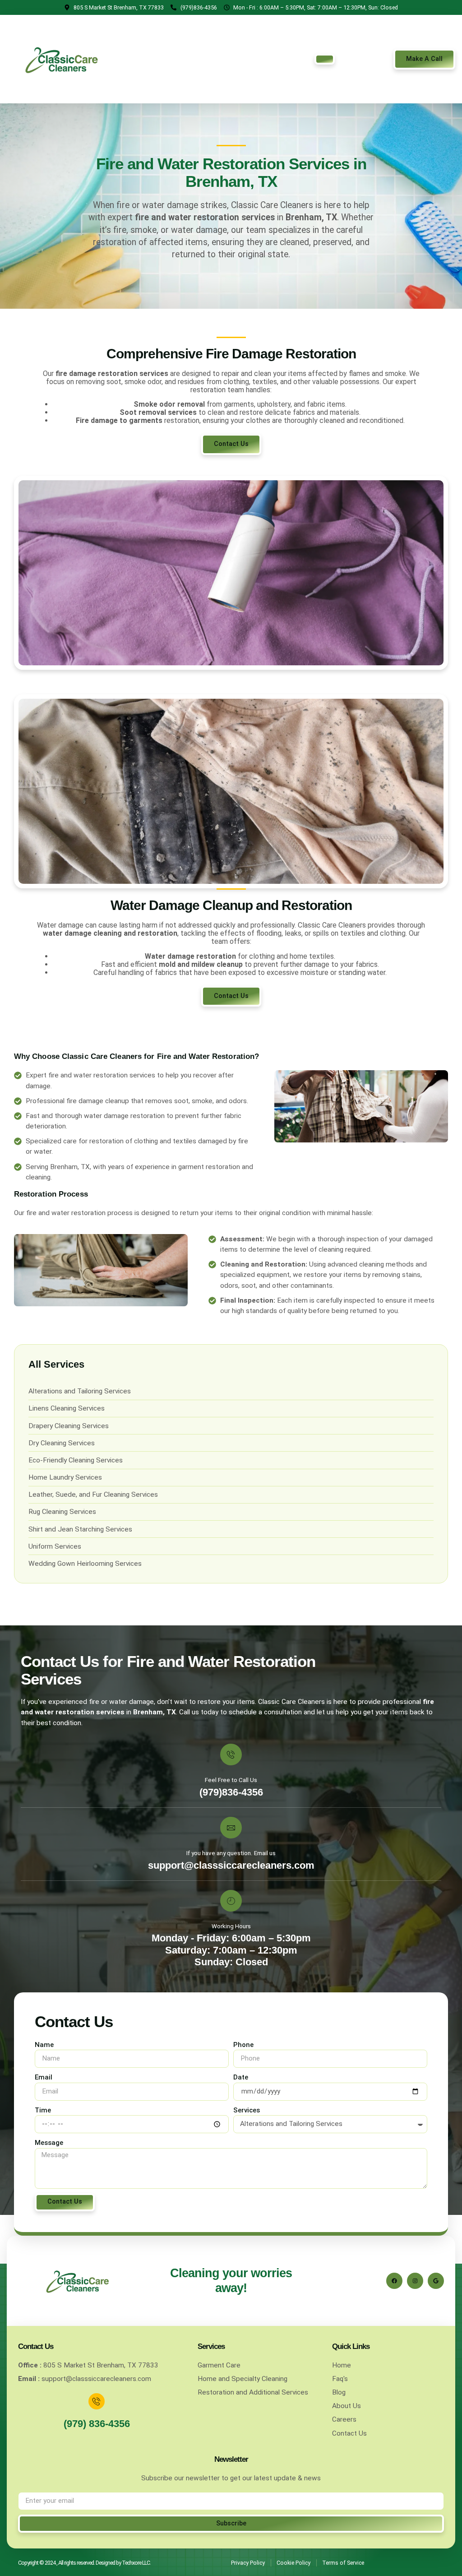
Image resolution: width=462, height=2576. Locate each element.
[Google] (436, 2281)
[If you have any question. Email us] (231, 1828)
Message (49, 2143)
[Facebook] (394, 2281)
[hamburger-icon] (325, 59)
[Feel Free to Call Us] (231, 1754)
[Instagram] (415, 2281)
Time (43, 2110)
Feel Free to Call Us (231, 1780)
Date (241, 2077)
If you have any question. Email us (231, 1853)
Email (44, 2077)
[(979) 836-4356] (97, 2401)
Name (44, 2045)
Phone (243, 2045)
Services (247, 2110)
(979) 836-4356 (97, 2424)
